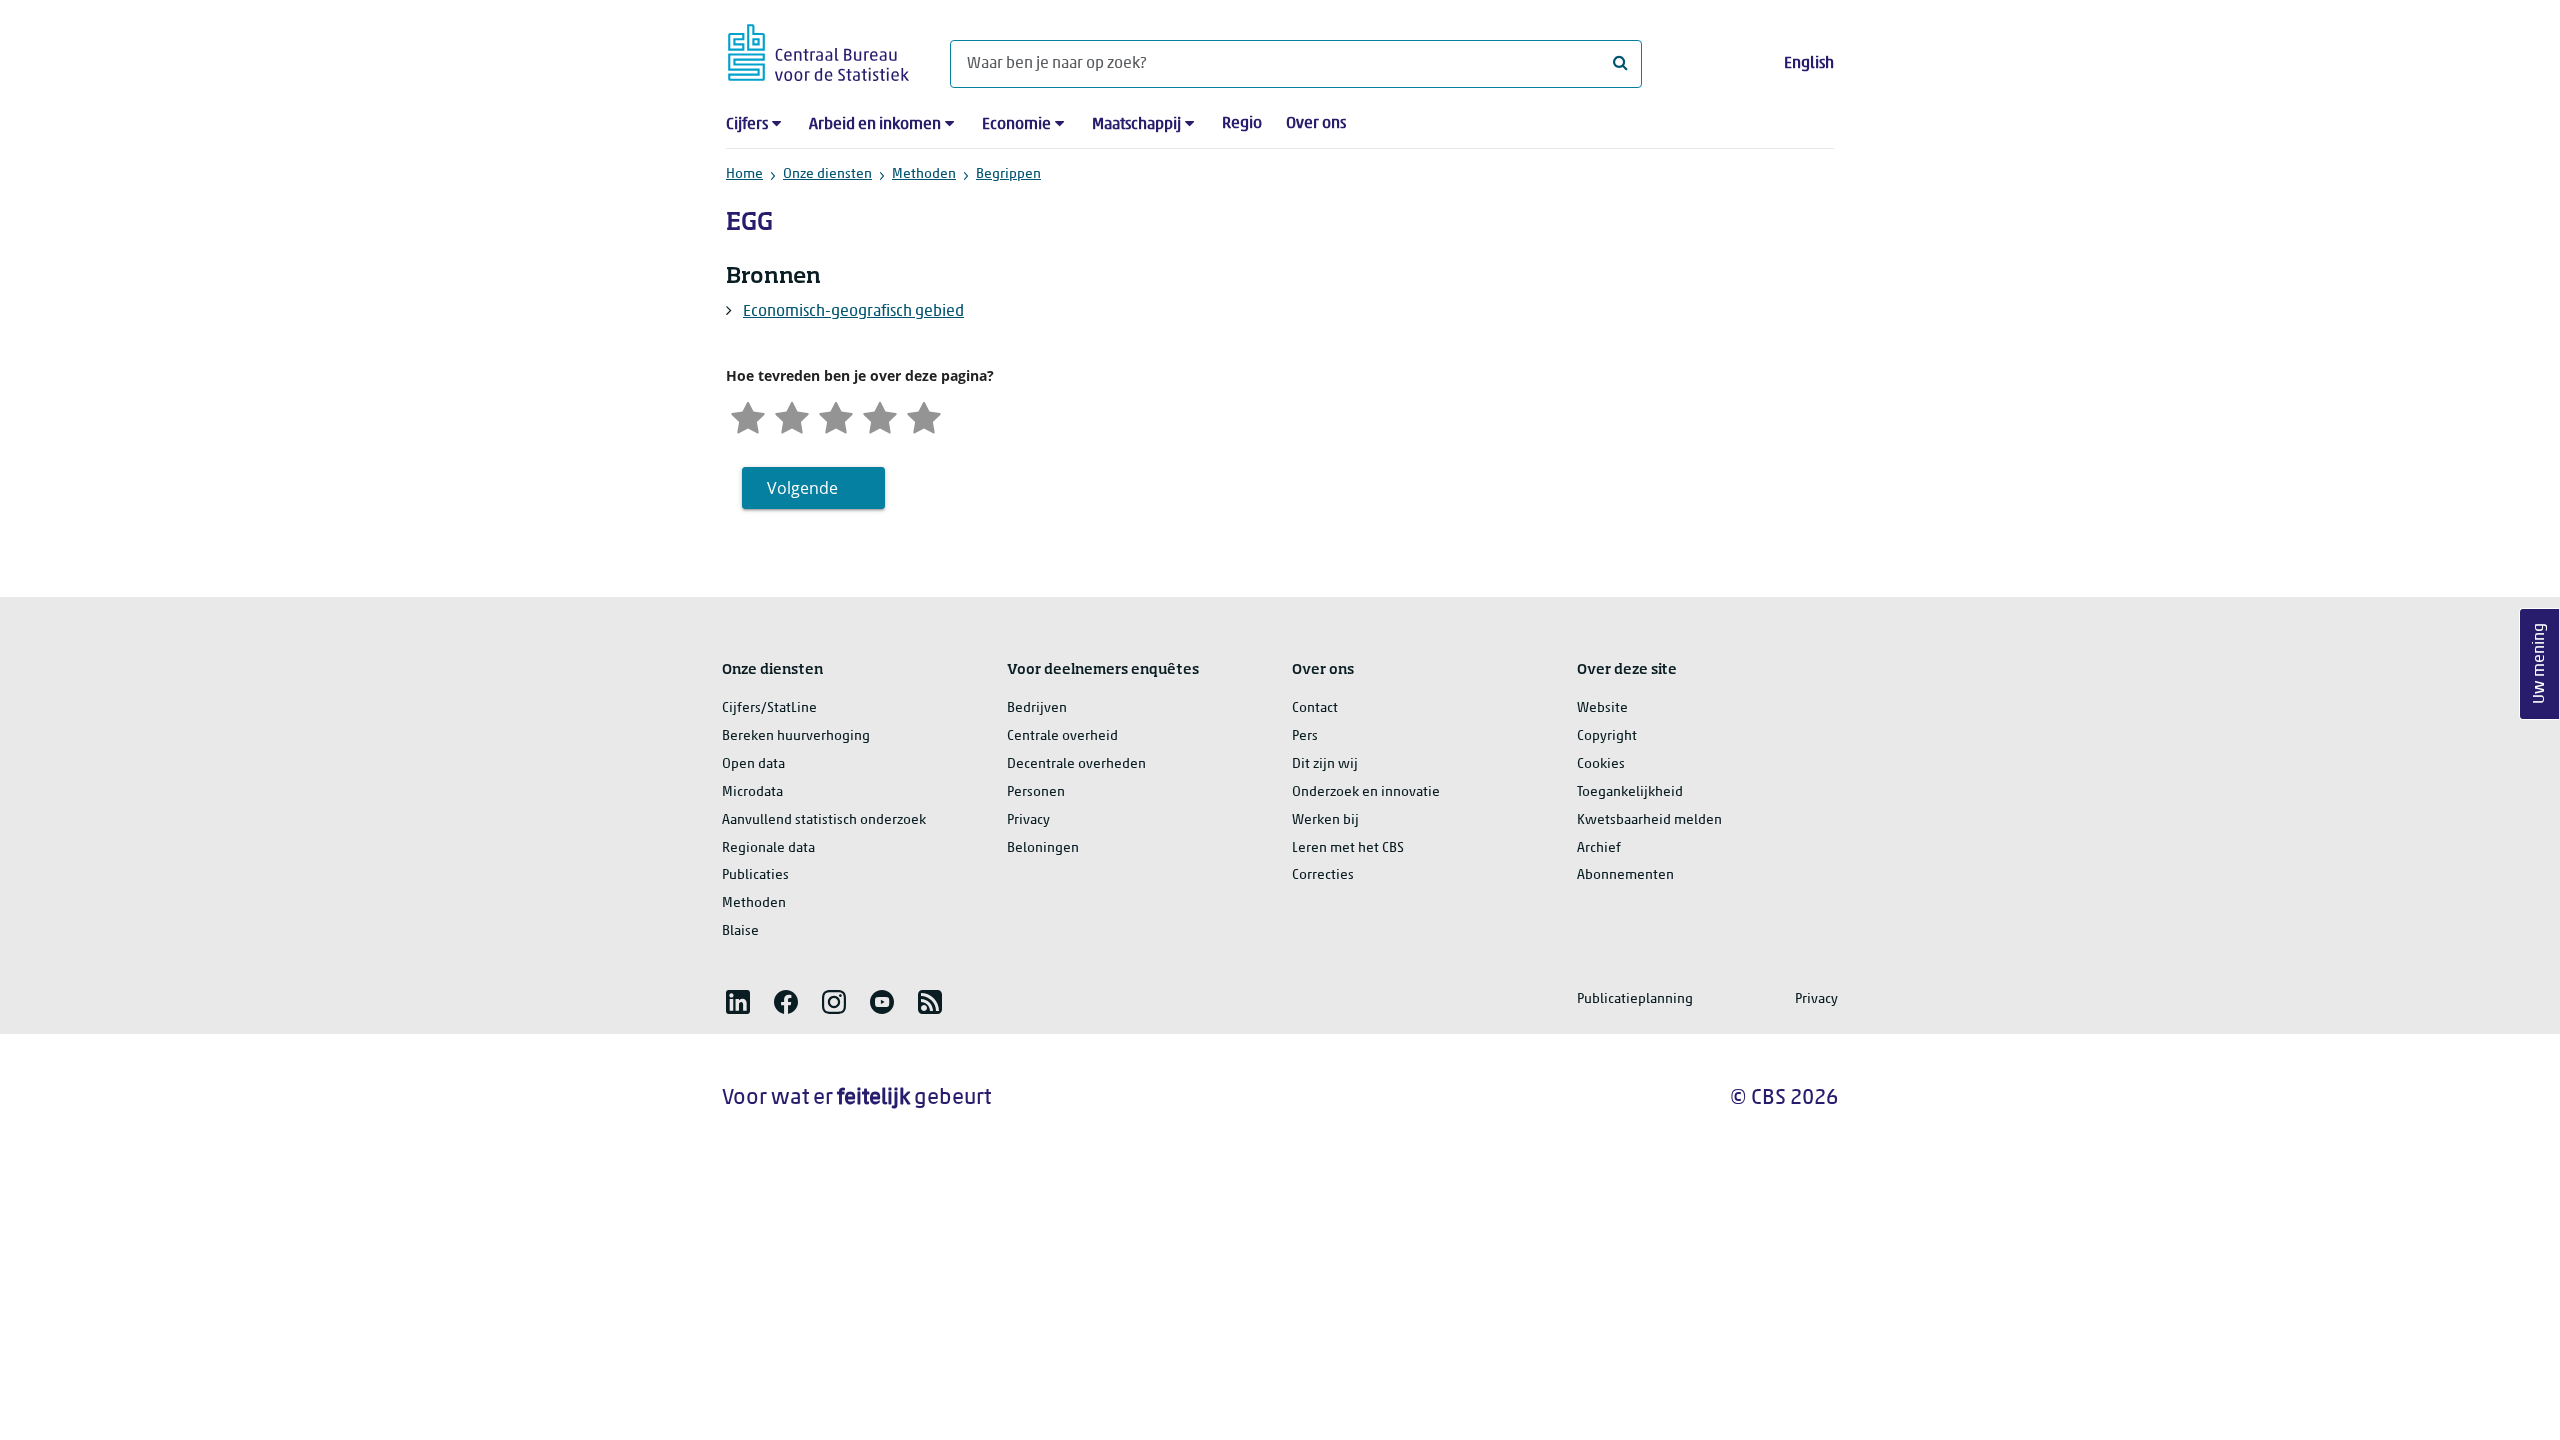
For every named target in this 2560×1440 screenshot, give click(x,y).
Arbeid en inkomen (875, 125)
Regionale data (768, 848)
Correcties (1323, 875)
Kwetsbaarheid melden (1649, 820)
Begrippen (1008, 174)
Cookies (1601, 764)
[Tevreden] (880, 415)
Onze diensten (827, 174)
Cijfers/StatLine (769, 708)
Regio (1242, 124)
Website (1602, 708)
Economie (1016, 125)
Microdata (752, 792)
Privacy (1028, 820)
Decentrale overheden (1076, 764)
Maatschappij (1136, 125)
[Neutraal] (836, 415)
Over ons (1316, 124)
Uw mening (2540, 664)
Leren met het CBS (1348, 848)
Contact (1315, 708)
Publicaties (755, 875)
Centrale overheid (1062, 736)
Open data (753, 764)
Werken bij (1325, 820)
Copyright (1607, 736)
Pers (1305, 736)
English (1809, 64)
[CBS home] (818, 49)
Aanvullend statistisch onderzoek (824, 820)
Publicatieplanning (1635, 999)
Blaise (740, 931)
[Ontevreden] (792, 415)
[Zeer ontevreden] (748, 415)
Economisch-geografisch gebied (853, 312)
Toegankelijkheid (1630, 792)
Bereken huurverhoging (796, 736)
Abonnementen (1625, 875)
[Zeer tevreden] (924, 415)
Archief (1599, 848)
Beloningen (1043, 848)
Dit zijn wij (1325, 764)
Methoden (924, 174)
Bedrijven (1037, 708)
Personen (1036, 792)
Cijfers (747, 125)
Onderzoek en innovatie (1366, 792)
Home (744, 174)
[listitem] (738, 1002)
